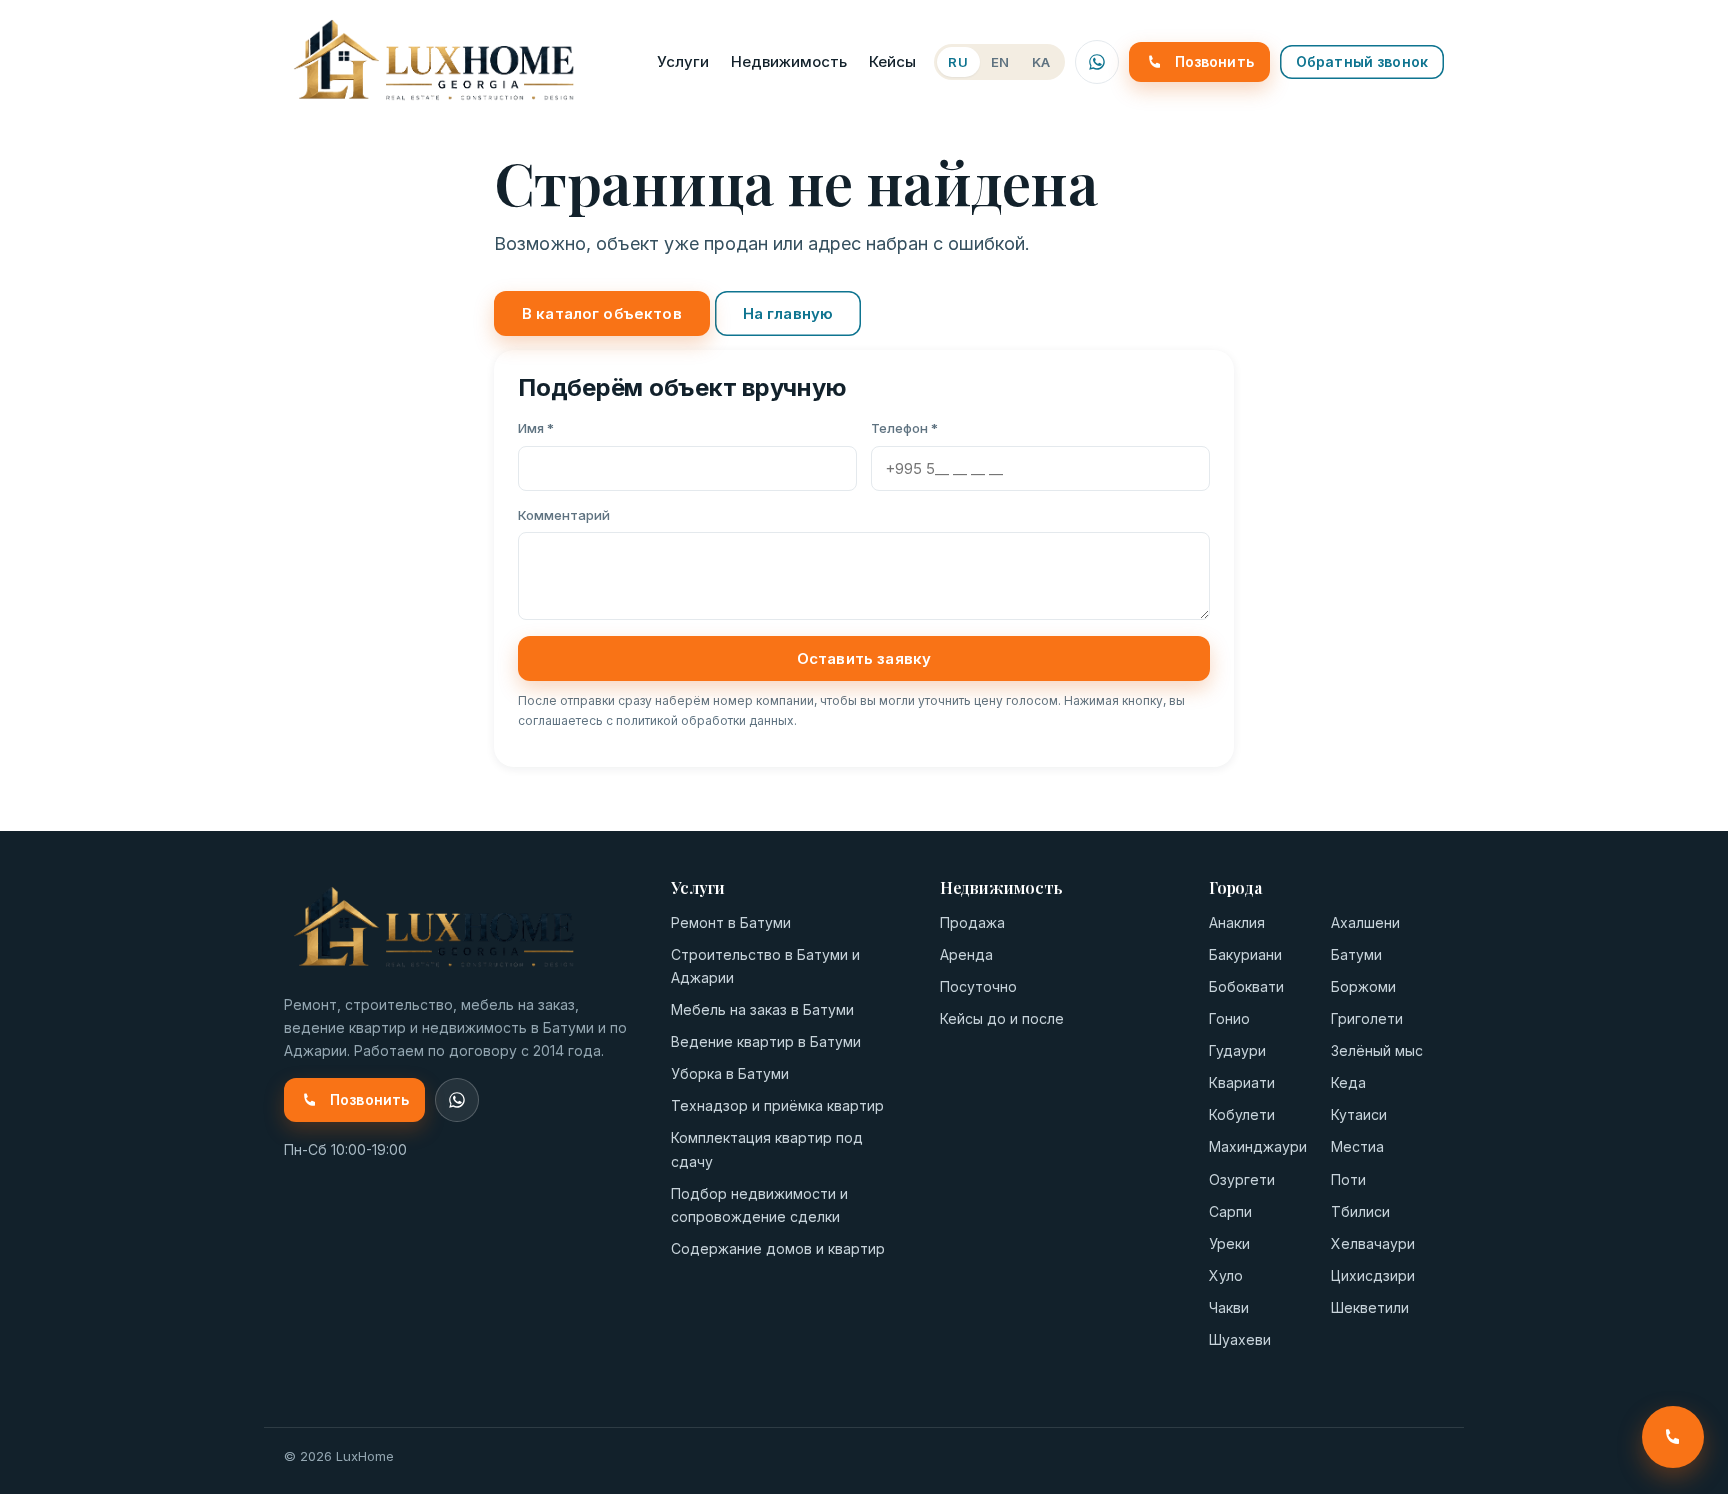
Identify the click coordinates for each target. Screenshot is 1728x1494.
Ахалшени (1365, 922)
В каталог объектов (602, 313)
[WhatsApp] (1097, 62)
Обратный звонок (1362, 61)
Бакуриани (1245, 954)
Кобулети (1242, 1114)
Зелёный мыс (1377, 1050)
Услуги (683, 61)
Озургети (1242, 1179)
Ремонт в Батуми (731, 922)
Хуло (1226, 1275)
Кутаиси (1359, 1114)
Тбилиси (1360, 1211)
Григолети (1367, 1018)
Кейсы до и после (1002, 1018)
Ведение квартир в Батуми (766, 1041)
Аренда (966, 954)
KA (1041, 62)
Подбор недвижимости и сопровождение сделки (759, 1205)
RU (958, 62)
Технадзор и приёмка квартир (777, 1105)
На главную (788, 313)
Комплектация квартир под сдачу (767, 1149)
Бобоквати (1246, 986)
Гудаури (1237, 1050)
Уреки (1229, 1243)
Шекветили (1370, 1307)
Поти (1348, 1179)
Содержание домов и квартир (778, 1248)
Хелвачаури (1373, 1243)
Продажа (972, 922)
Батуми (1356, 954)
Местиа (1357, 1146)
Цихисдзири (1373, 1275)
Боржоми (1363, 986)
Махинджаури (1258, 1146)
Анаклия (1237, 922)
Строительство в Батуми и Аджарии (765, 966)
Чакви (1229, 1307)
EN (1000, 62)
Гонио (1229, 1018)
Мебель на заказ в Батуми (762, 1009)
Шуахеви (1240, 1339)
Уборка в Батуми (730, 1073)
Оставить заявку (864, 658)
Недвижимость (789, 61)
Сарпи (1230, 1211)
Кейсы (892, 61)
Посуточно (978, 986)
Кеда (1348, 1082)
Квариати (1242, 1082)
